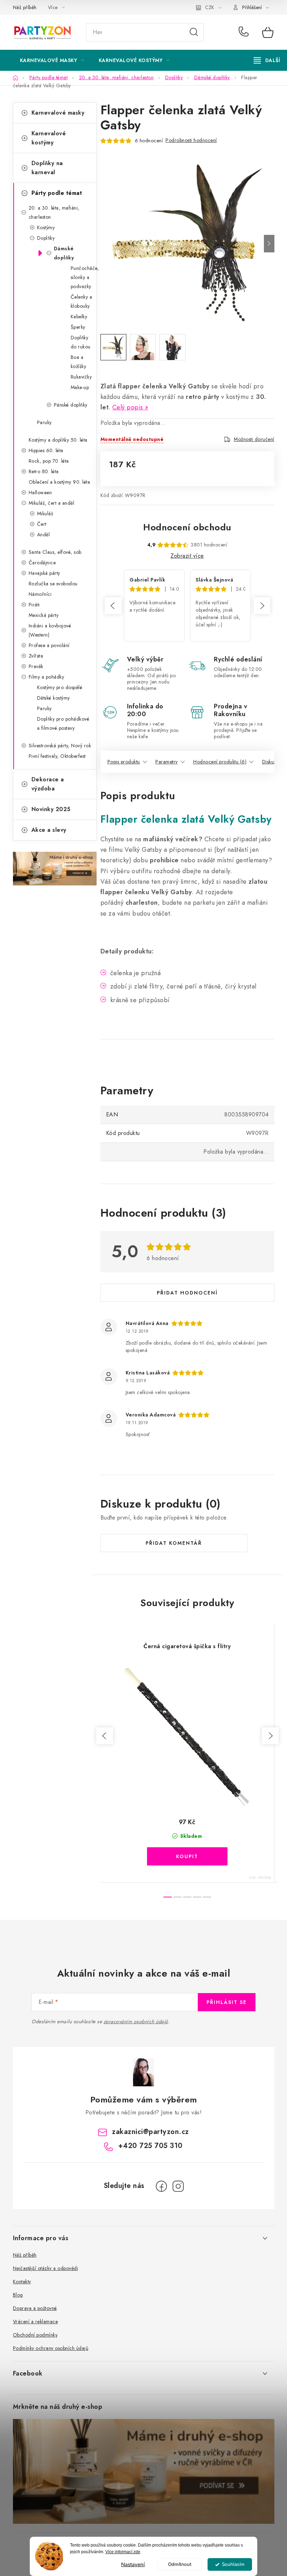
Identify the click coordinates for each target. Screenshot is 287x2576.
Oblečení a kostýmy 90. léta (59, 482)
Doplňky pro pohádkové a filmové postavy (63, 723)
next (270, 1736)
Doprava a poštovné (35, 2308)
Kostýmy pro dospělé (60, 687)
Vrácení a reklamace (36, 2322)
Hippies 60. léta (46, 450)
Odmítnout (180, 2564)
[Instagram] (178, 2186)
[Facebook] (161, 2186)
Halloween (40, 492)
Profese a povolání (49, 645)
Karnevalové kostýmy (49, 138)
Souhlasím (233, 2564)
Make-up (80, 387)
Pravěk (36, 666)
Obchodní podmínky (35, 2335)
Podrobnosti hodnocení (191, 140)
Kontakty (22, 2282)
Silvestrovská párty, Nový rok (60, 746)
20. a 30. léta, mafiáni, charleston (54, 212)
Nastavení (133, 2564)
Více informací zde (123, 2552)
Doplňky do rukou (81, 342)
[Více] (267, 60)
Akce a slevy (49, 830)
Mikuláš (45, 514)
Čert (42, 524)
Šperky (78, 327)
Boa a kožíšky (79, 362)
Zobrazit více (187, 556)
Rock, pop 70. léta (49, 461)
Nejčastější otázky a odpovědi (46, 2268)
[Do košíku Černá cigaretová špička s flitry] (187, 1856)
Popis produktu (124, 762)
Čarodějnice (42, 563)
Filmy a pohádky (47, 677)
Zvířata (36, 656)
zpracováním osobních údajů (136, 2021)
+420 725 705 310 (245, 32)
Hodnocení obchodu (187, 527)
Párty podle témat (57, 193)
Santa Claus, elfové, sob (55, 552)
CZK (210, 7)
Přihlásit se (227, 2002)
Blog (18, 2295)
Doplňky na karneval (47, 168)
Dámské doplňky (64, 253)
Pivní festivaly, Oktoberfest (57, 756)
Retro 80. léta (44, 471)
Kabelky (79, 317)
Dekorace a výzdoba (48, 784)
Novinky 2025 (51, 809)
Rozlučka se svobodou (53, 584)
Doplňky (46, 238)
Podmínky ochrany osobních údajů (51, 2348)
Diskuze (271, 762)
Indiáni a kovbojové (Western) (50, 630)
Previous (113, 606)
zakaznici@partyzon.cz (150, 2132)
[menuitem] (52, 60)
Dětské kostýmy (54, 698)
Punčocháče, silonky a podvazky (83, 277)
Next (262, 606)
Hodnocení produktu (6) (220, 762)
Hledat (194, 32)
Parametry (167, 762)
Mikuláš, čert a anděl (52, 503)
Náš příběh (25, 7)
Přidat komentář (174, 1543)
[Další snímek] (269, 244)
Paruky (44, 422)
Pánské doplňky (71, 405)
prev (105, 1736)
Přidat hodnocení (187, 1293)
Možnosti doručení (254, 439)
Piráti (34, 605)
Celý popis (128, 407)
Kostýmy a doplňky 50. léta (58, 440)
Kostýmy (46, 227)
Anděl (44, 535)
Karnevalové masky (58, 113)
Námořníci (40, 594)
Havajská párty (44, 573)
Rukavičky (81, 377)
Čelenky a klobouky (82, 301)
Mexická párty (44, 615)
